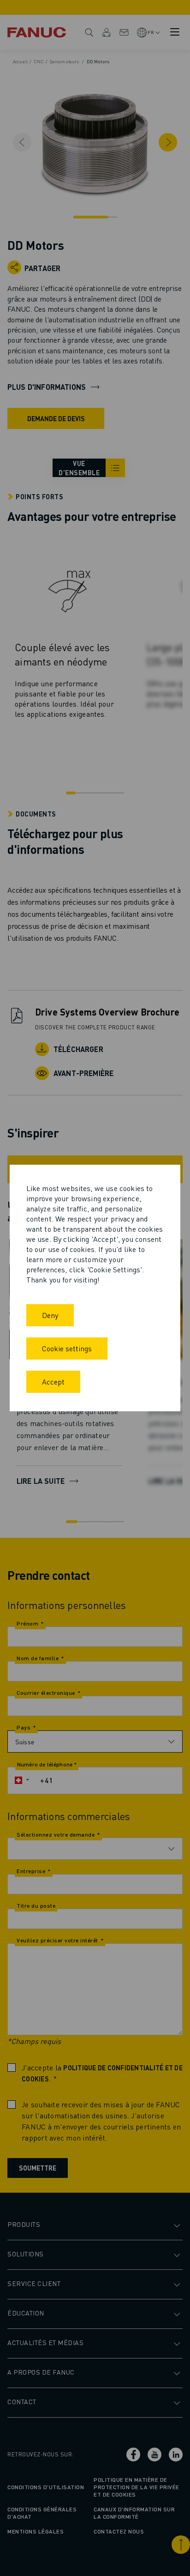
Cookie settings (67, 1348)
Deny (50, 1315)
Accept (53, 1382)
